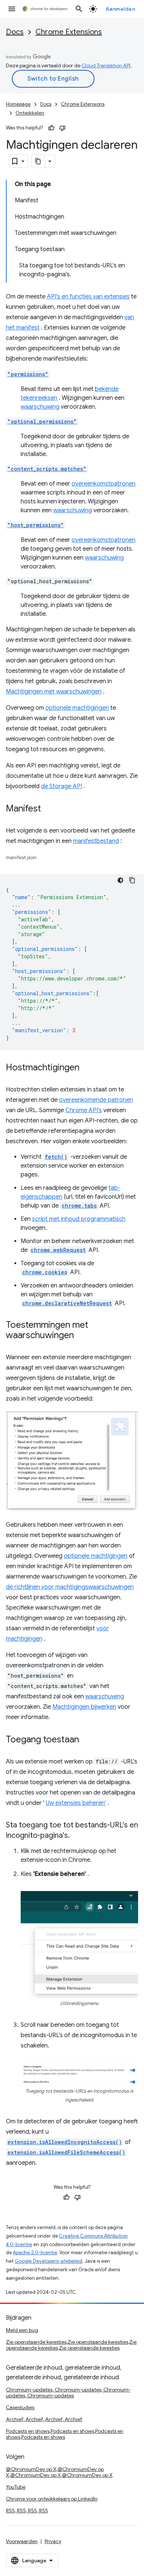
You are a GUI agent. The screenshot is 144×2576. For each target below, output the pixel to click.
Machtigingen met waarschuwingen (54, 692)
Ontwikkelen (30, 113)
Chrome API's (84, 1110)
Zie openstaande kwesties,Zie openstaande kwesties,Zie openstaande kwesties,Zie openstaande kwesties (71, 2345)
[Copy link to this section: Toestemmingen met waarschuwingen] (81, 1336)
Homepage (18, 104)
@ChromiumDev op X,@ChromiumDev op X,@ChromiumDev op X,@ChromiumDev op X (59, 2472)
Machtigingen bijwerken (84, 1707)
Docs (15, 32)
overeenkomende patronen (96, 1100)
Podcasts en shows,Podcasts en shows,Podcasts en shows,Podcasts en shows (65, 2434)
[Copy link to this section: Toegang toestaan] (86, 1740)
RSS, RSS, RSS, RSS (27, 2511)
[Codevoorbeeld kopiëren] (132, 880)
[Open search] (79, 9)
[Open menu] (12, 9)
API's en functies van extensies (88, 297)
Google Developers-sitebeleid (49, 2261)
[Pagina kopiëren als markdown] (38, 161)
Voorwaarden (22, 2541)
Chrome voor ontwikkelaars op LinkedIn (52, 2499)
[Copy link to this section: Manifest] (48, 809)
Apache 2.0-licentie (35, 2253)
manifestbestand (96, 841)
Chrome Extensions (69, 32)
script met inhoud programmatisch (79, 1219)
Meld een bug (22, 2330)
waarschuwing (40, 407)
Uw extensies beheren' (76, 1803)
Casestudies (20, 2407)
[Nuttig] (51, 128)
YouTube (16, 2487)
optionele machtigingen (77, 708)
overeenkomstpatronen (104, 484)
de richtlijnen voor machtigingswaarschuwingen (70, 1587)
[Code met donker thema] (120, 880)
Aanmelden (121, 9)
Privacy (53, 2541)
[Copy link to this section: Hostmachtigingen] (87, 1068)
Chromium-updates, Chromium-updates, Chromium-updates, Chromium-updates (68, 2393)
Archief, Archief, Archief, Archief (44, 2419)
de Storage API (61, 786)
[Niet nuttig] (62, 128)
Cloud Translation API (106, 65)
